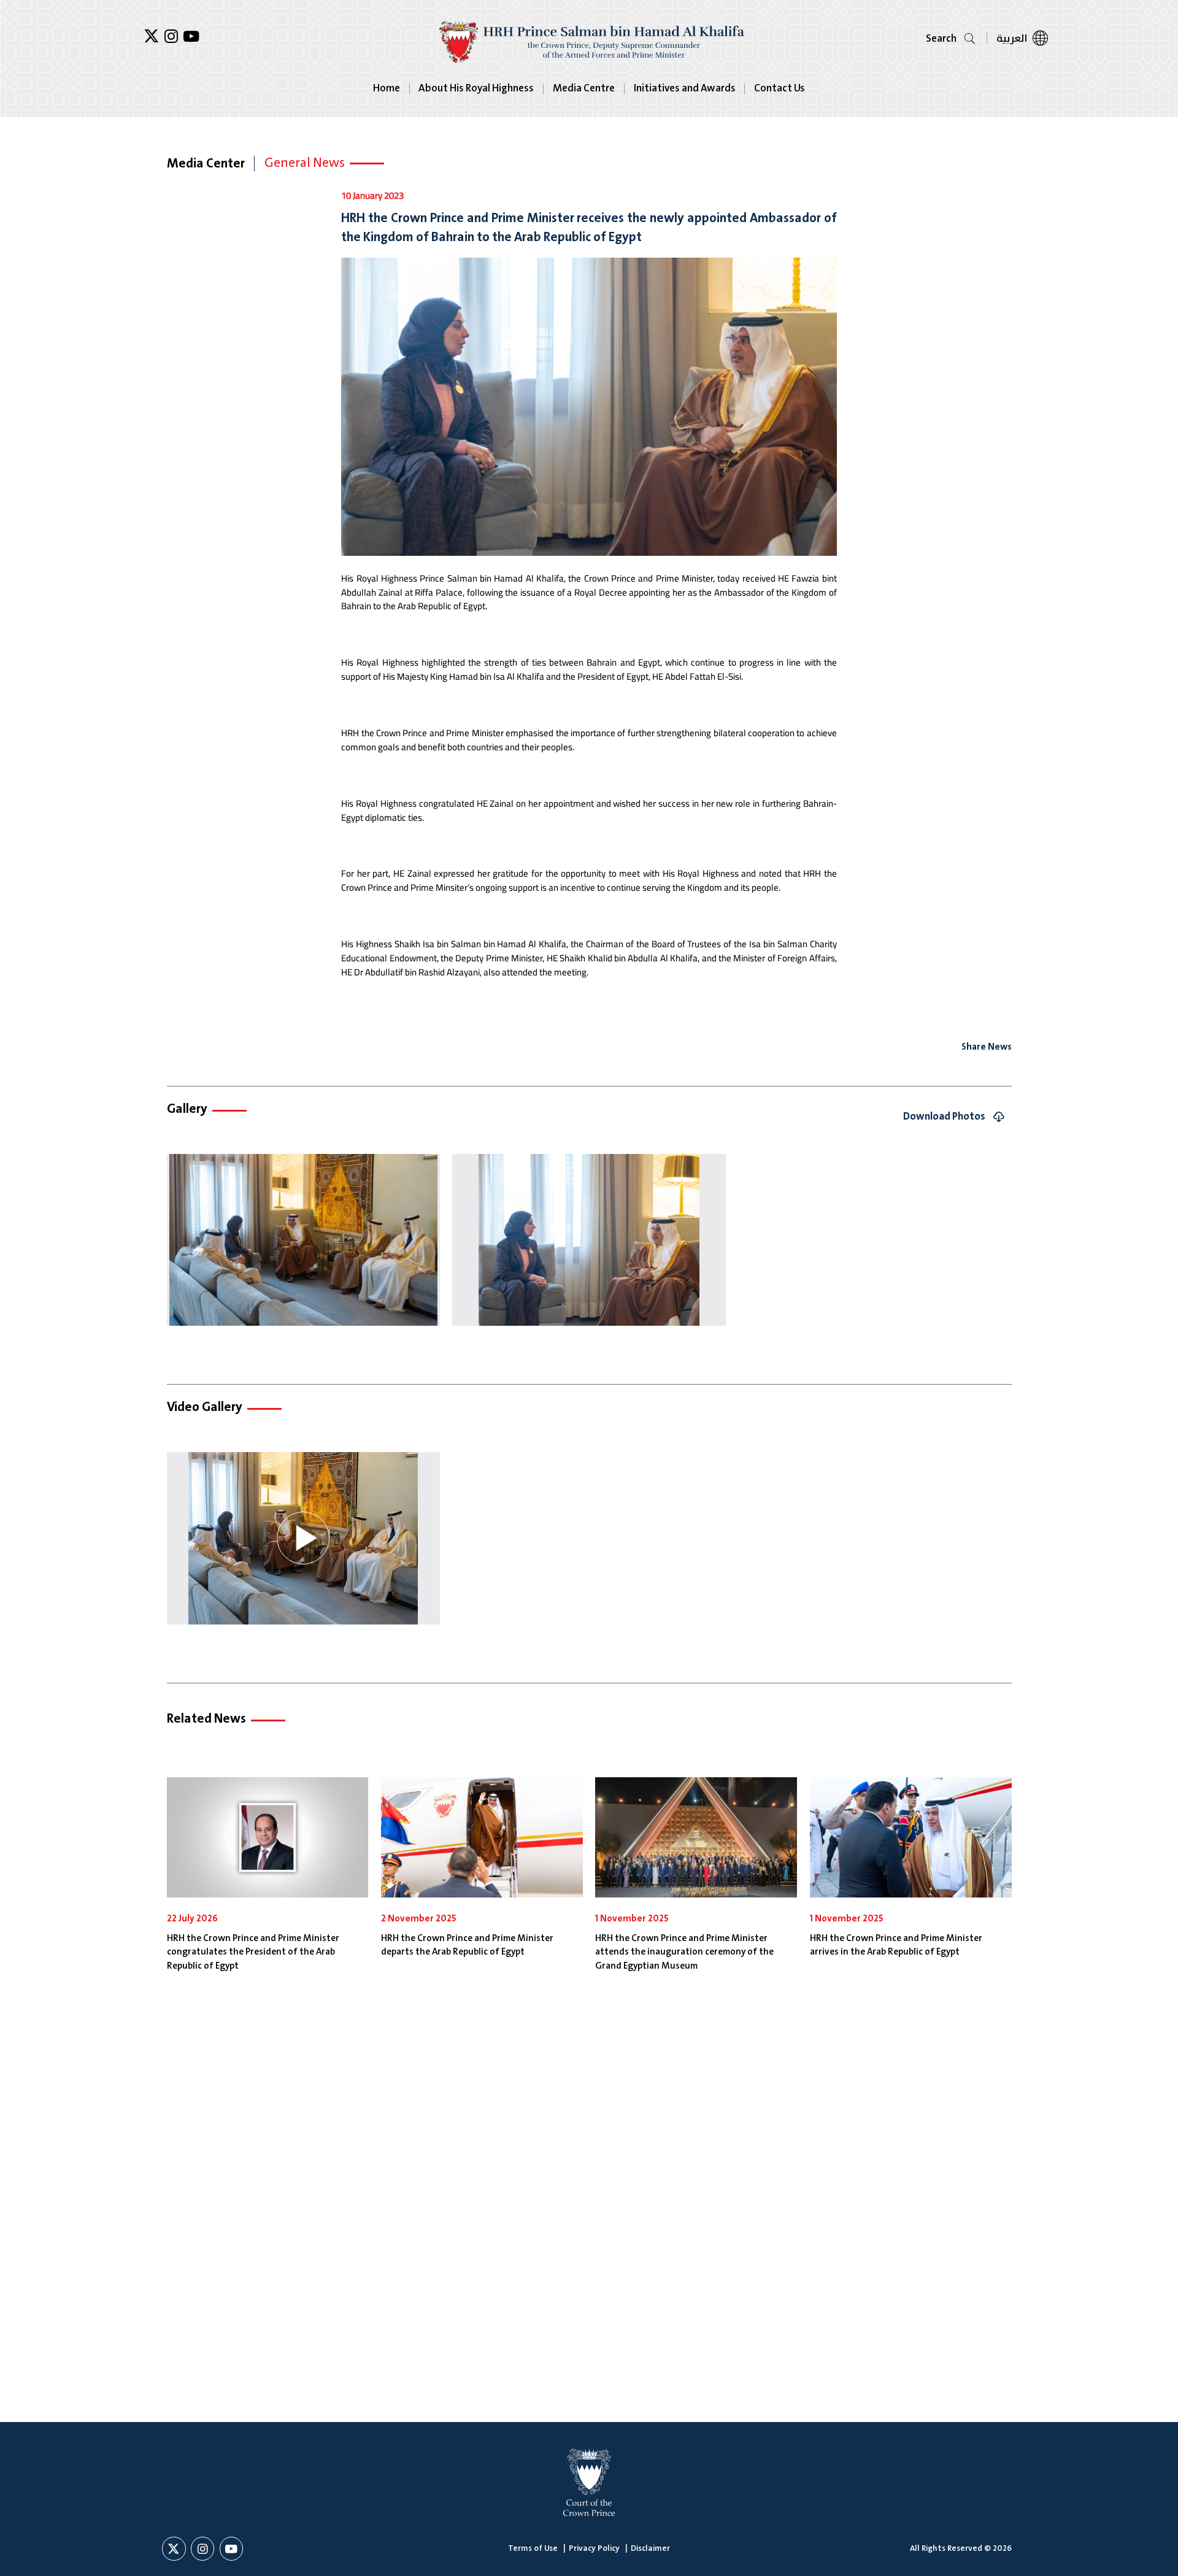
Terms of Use (533, 2548)
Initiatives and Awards (685, 89)
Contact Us (780, 89)
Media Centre (584, 89)
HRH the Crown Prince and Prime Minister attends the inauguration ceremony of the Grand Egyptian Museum (684, 1953)
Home (387, 89)
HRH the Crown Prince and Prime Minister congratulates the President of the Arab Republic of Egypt (253, 1953)
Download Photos (944, 1117)
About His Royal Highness (476, 89)
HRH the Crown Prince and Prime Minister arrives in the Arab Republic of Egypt (896, 1946)
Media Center (206, 164)
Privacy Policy (594, 2548)
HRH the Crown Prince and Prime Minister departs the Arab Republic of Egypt (467, 1946)
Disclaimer (650, 2548)
